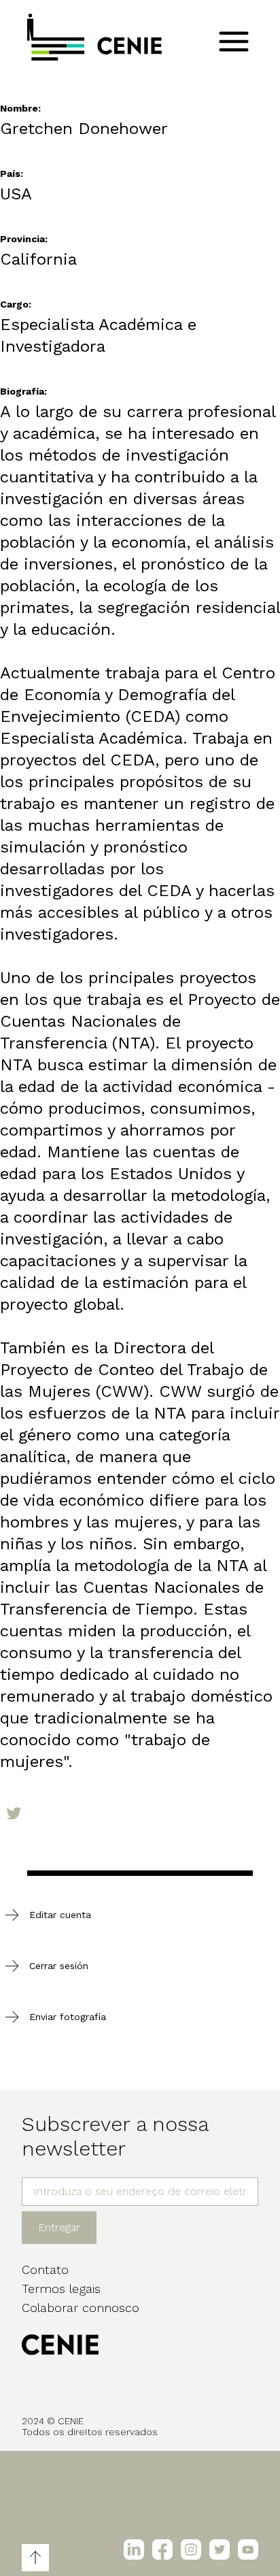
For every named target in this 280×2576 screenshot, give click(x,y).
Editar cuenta (60, 1915)
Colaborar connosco (81, 2308)
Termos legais (61, 2289)
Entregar (59, 2227)
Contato (45, 2269)
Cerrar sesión (59, 1966)
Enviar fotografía (68, 2017)
